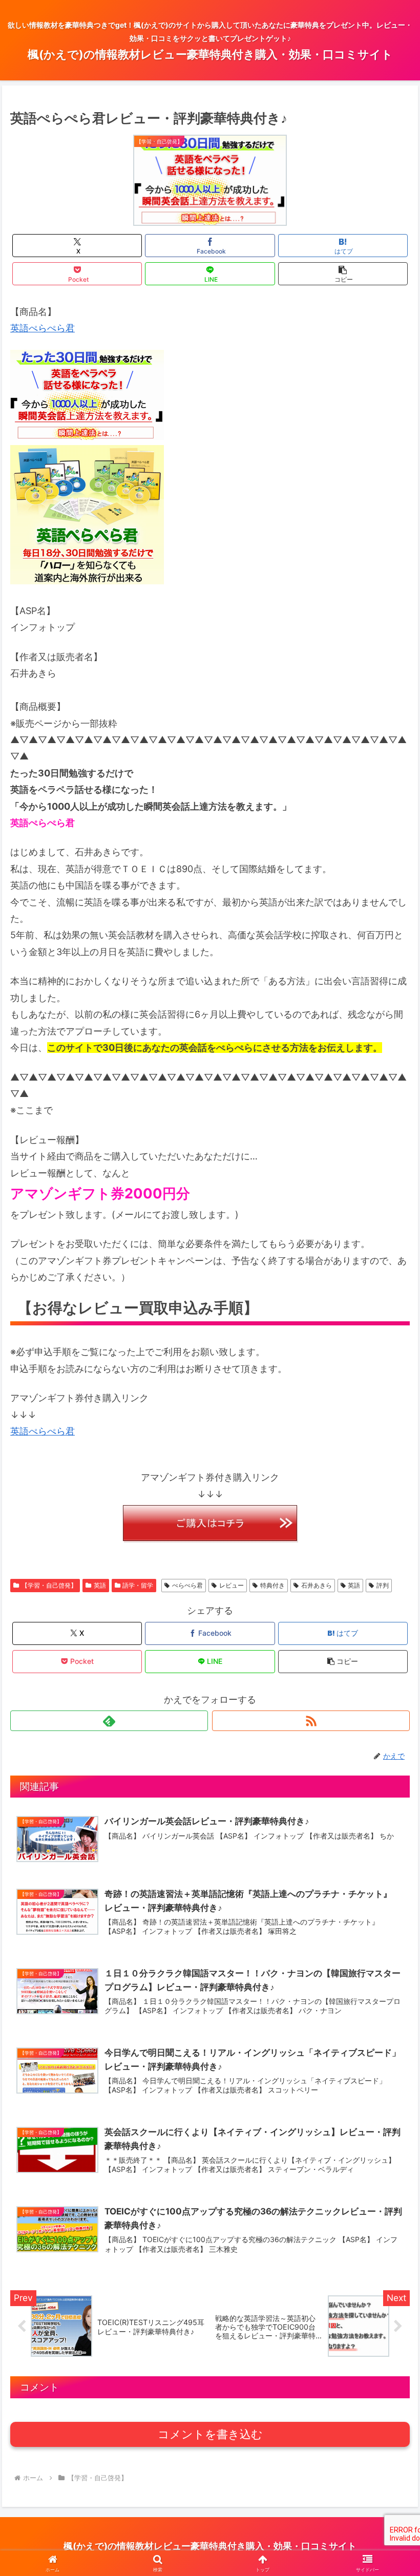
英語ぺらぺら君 (43, 328)
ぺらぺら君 (187, 1585)
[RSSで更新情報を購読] (311, 1721)
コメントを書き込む (210, 2434)
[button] (343, 274)
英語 (100, 1585)
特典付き (272, 1585)
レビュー (232, 1585)
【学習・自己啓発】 (49, 1585)
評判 (383, 1585)
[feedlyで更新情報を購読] (109, 1721)
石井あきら (317, 1585)
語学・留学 (138, 1585)
